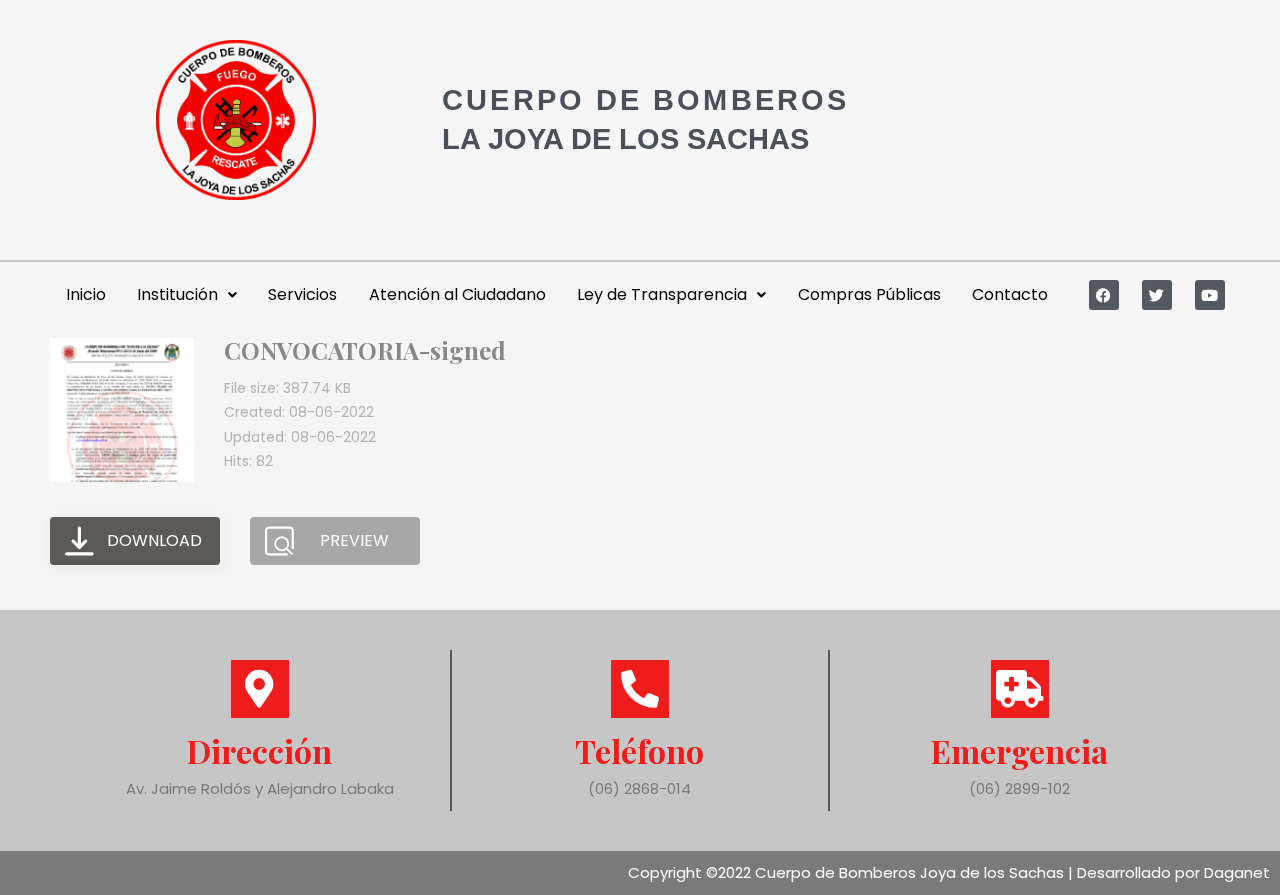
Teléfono (639, 750)
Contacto (1010, 294)
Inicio (86, 294)
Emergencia (1019, 750)
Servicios (302, 294)
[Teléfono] (640, 689)
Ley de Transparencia (662, 294)
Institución (177, 294)
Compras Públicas (869, 294)
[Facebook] (1104, 295)
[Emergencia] (1020, 689)
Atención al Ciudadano (457, 294)
